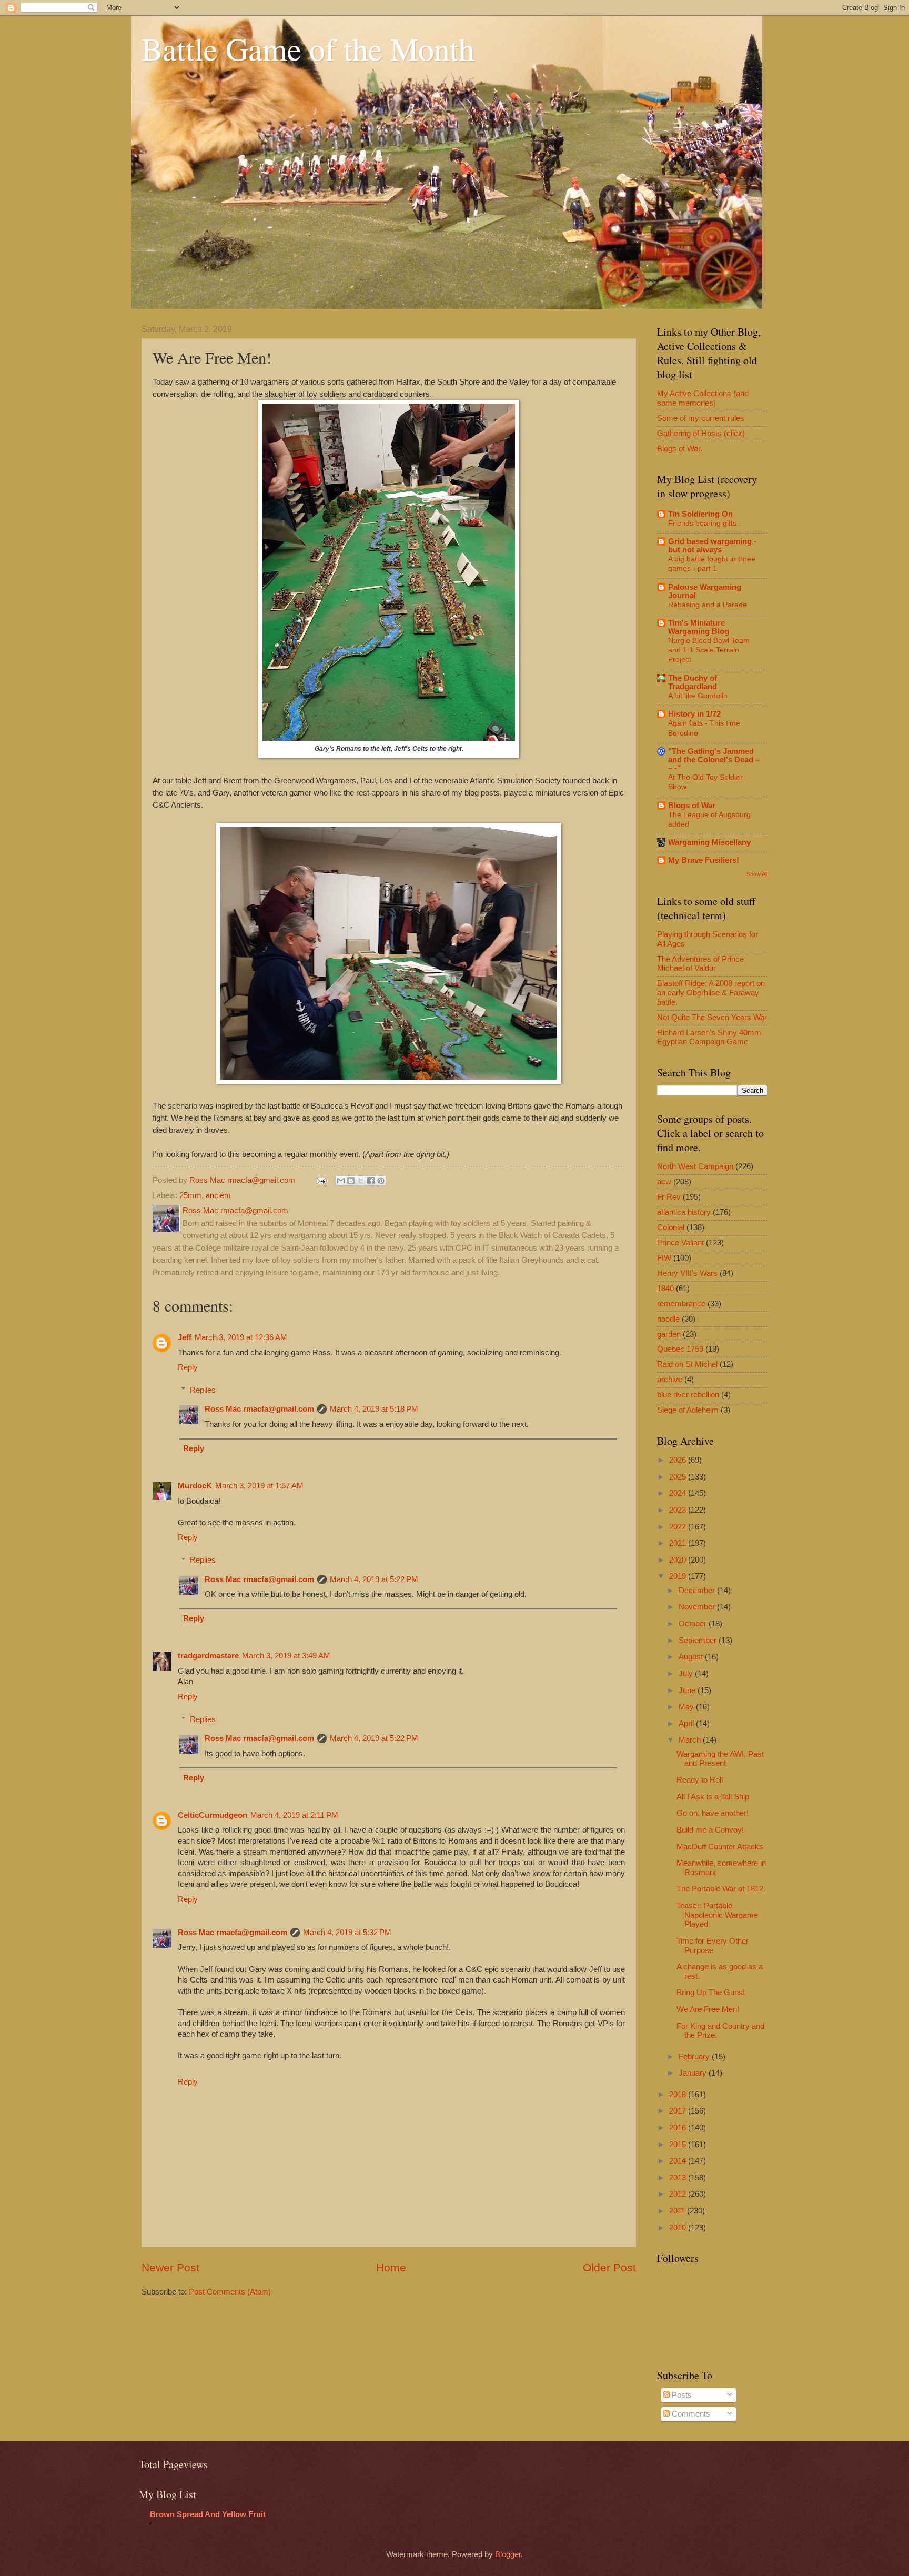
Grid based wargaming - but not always (712, 546)
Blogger (508, 2554)
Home (391, 2267)
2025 (679, 1477)
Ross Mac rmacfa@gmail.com (259, 1409)
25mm (190, 1195)
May (687, 1707)
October (694, 1624)
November (698, 1607)
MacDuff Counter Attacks (720, 1847)
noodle (668, 1319)
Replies (203, 1390)
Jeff (185, 1337)
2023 (679, 1510)
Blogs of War (692, 806)
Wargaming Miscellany (709, 842)
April (687, 1724)
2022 (679, 1527)
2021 (679, 1543)
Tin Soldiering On (700, 514)
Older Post (609, 2267)
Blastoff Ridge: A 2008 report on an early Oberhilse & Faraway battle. (711, 993)
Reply (188, 1367)
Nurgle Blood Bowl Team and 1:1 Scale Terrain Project (709, 650)
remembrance (681, 1304)
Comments (690, 2414)
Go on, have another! (713, 1813)
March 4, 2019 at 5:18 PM (374, 1409)
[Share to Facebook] (371, 1181)
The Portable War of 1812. (721, 1889)
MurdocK (195, 1486)
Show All (757, 874)
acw (664, 1182)
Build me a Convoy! (710, 1830)
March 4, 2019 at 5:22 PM (374, 1579)
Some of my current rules (701, 418)
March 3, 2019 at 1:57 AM (259, 1486)
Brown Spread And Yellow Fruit (208, 2514)
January (694, 2073)
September (699, 1641)
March (691, 1740)
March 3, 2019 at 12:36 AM (241, 1337)
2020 (679, 1560)
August (692, 1657)
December (698, 1591)
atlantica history (684, 1212)
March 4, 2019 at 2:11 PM (294, 1815)
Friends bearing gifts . (704, 523)
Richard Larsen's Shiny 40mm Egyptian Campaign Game (709, 1038)
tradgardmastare (208, 1656)
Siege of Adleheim (688, 1410)
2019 (679, 1576)
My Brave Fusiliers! (704, 860)
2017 (679, 2111)
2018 (679, 2095)
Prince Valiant (680, 1243)
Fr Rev (669, 1197)
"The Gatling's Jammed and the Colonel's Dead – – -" (714, 760)
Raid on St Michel (687, 1364)
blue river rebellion (688, 1395)
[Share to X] (361, 1181)
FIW (664, 1258)
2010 (679, 2228)
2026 (679, 1460)
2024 (679, 1493)
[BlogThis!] (351, 1181)
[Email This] (341, 1181)
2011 (678, 2211)
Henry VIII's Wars (687, 1273)
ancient (218, 1195)
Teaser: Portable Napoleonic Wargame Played (717, 1915)
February (695, 2057)
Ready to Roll (700, 1780)
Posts (681, 2395)
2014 (679, 2161)
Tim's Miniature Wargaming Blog (699, 627)
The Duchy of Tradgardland (693, 682)
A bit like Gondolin (698, 696)
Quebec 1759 (680, 1349)
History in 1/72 (694, 714)
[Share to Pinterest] (381, 1181)
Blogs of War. (680, 449)
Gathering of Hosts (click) (701, 434)
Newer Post (170, 2267)
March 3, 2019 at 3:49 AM (286, 1656)
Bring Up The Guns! (711, 1993)
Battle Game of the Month (308, 48)
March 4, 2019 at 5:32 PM (347, 1933)
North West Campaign (695, 1166)
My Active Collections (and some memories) (703, 398)
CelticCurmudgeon (213, 1815)
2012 (679, 2194)
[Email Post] (320, 1180)
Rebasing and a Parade (708, 605)
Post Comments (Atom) (230, 2292)
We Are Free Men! (708, 2009)
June (688, 1690)
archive (670, 1380)
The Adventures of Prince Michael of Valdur (700, 964)
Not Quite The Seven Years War (712, 1018)
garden (669, 1334)
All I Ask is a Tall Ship (713, 1797)
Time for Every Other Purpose (713, 1946)
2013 (679, 2178)
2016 (679, 2128)
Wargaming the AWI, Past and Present (720, 1759)
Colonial (671, 1227)
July (687, 1674)
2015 (679, 2145)
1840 (665, 1289)
